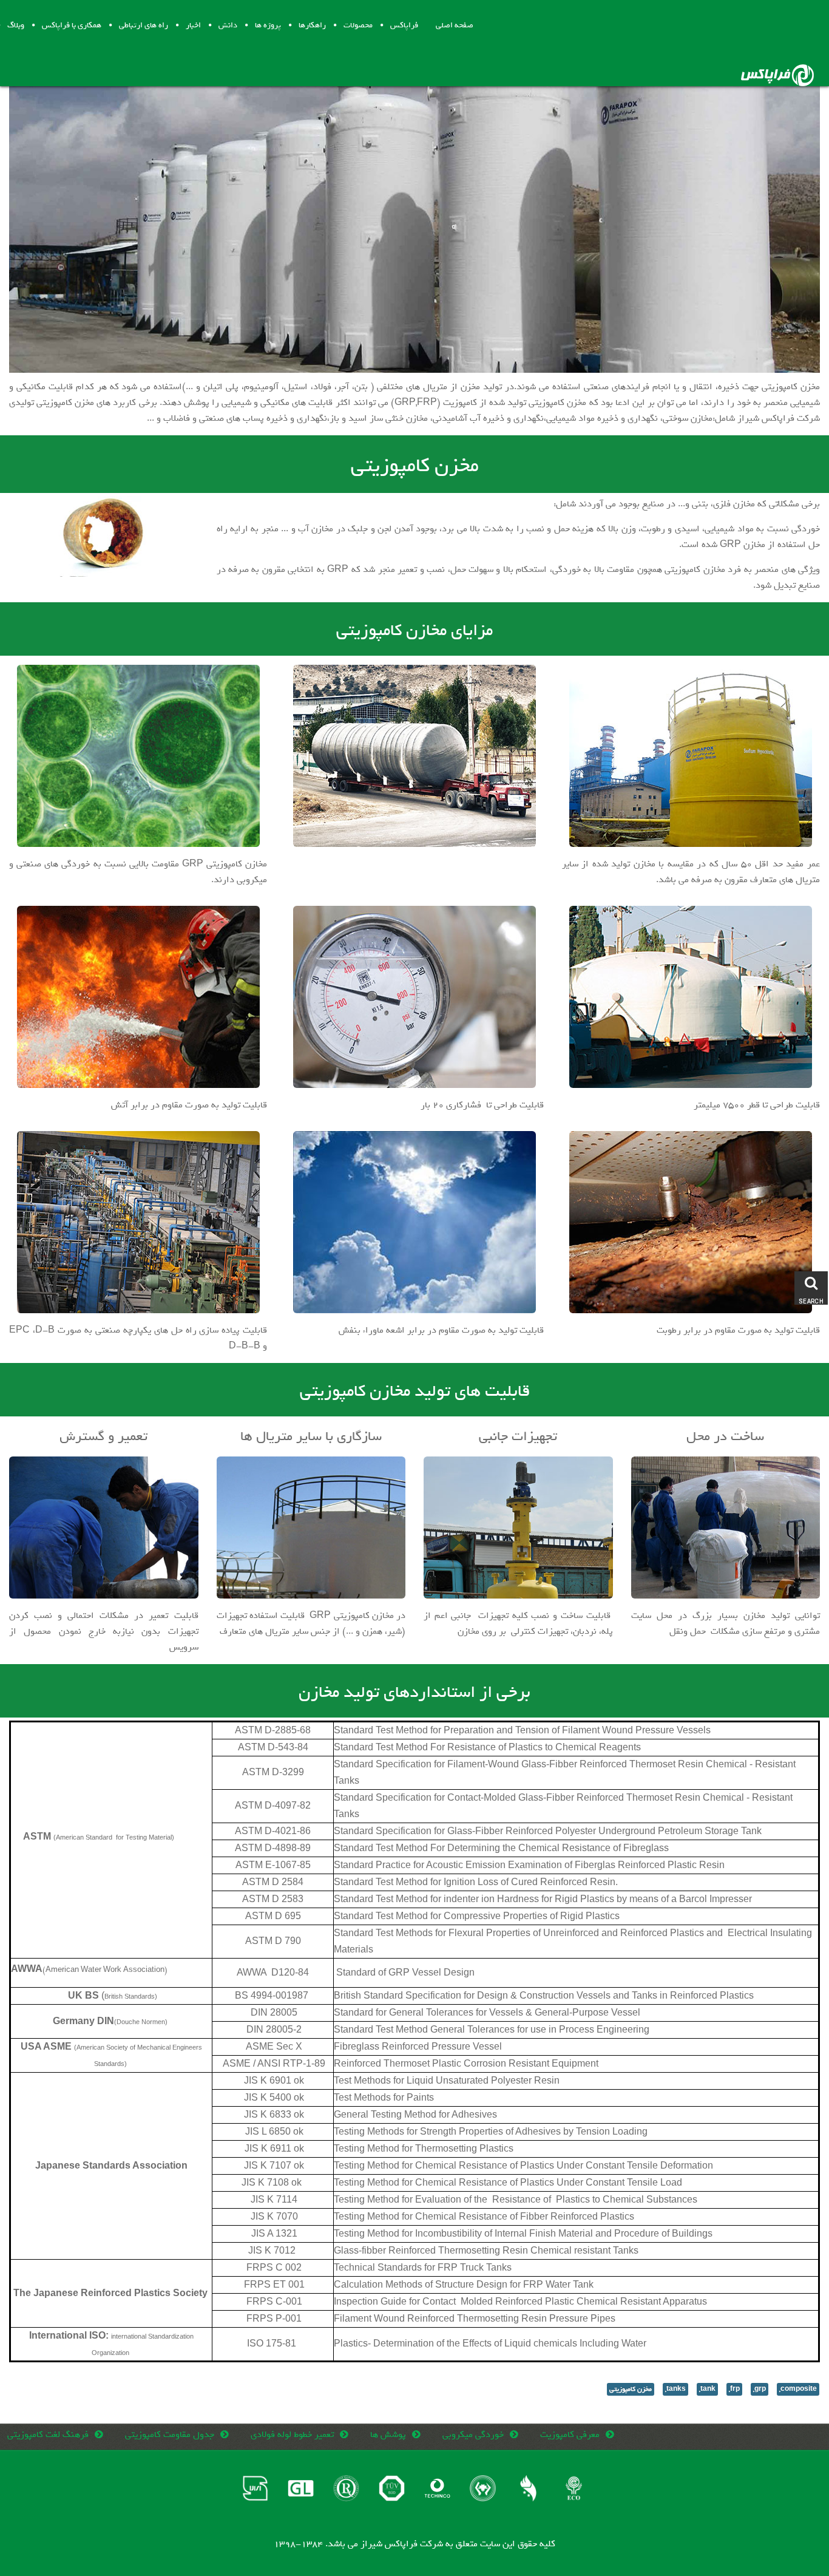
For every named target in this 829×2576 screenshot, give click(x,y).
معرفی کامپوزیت (570, 2435)
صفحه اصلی (455, 25)
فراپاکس (404, 25)
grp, (760, 2389)
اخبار (193, 25)
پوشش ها (388, 2435)
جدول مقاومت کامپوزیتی (170, 2435)
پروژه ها (268, 25)
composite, (798, 2389)
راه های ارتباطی (144, 25)
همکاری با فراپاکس (72, 25)
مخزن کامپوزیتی (631, 2389)
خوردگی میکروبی (473, 2435)
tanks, (675, 2389)
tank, (707, 2389)
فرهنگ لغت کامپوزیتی (48, 2435)
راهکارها (312, 25)
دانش (228, 25)
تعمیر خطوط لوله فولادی (292, 2435)
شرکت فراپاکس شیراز (402, 2544)
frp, (734, 2389)
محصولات (358, 25)
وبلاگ (16, 25)
